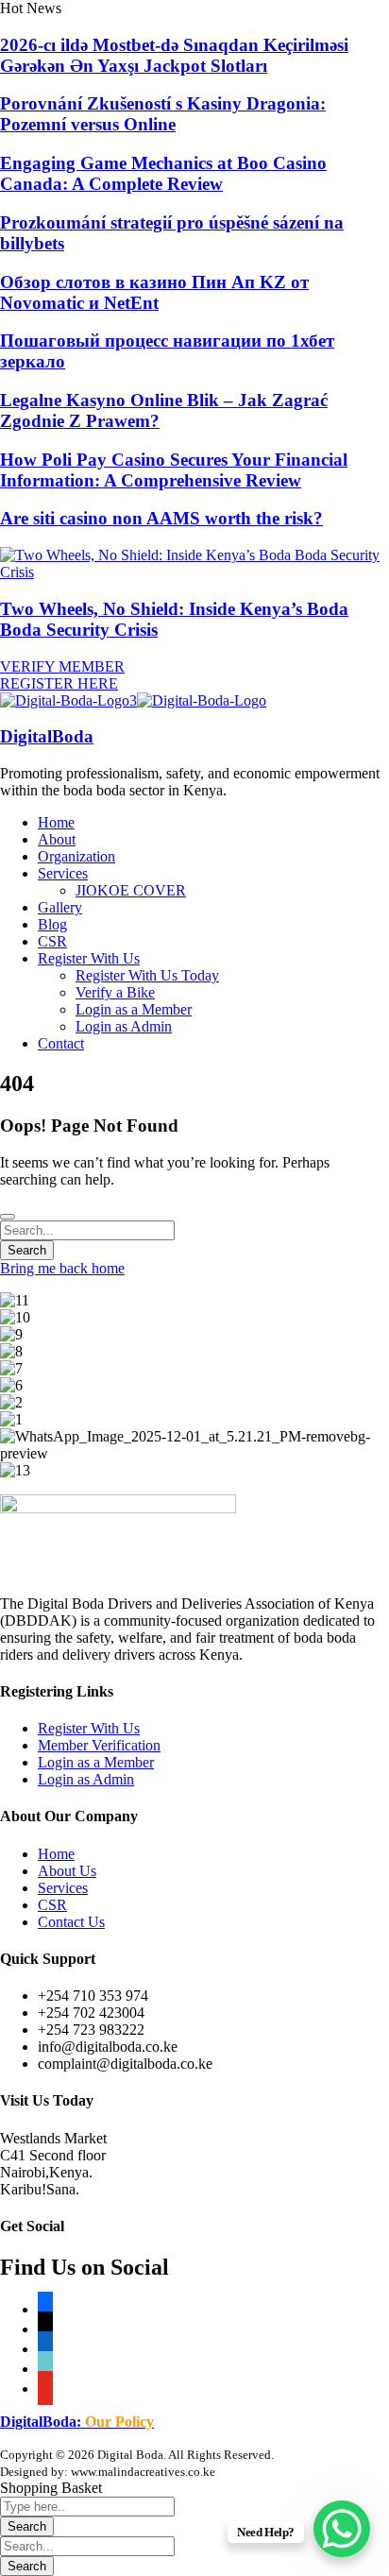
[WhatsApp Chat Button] (342, 2529)
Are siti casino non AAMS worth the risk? (161, 518)
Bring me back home (62, 1268)
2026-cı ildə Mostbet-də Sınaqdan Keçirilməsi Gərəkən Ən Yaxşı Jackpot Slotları (174, 55)
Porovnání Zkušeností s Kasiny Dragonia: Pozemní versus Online (163, 114)
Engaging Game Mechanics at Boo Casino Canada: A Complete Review (163, 173)
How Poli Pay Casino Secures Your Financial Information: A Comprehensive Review (174, 470)
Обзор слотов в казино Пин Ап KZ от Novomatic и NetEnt (154, 292)
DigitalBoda (47, 736)
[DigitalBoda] (68, 700)
